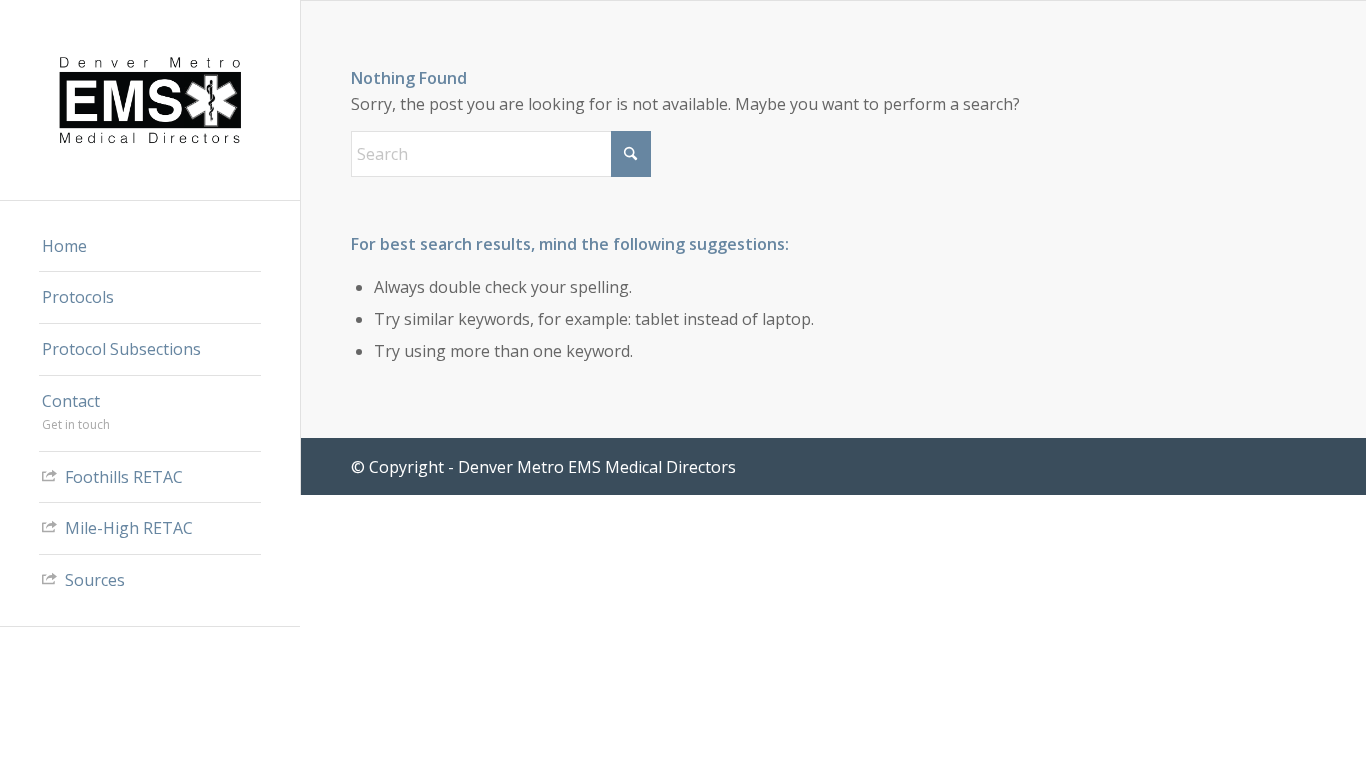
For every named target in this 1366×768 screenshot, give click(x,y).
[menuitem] (150, 247)
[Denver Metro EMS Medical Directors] (150, 100)
